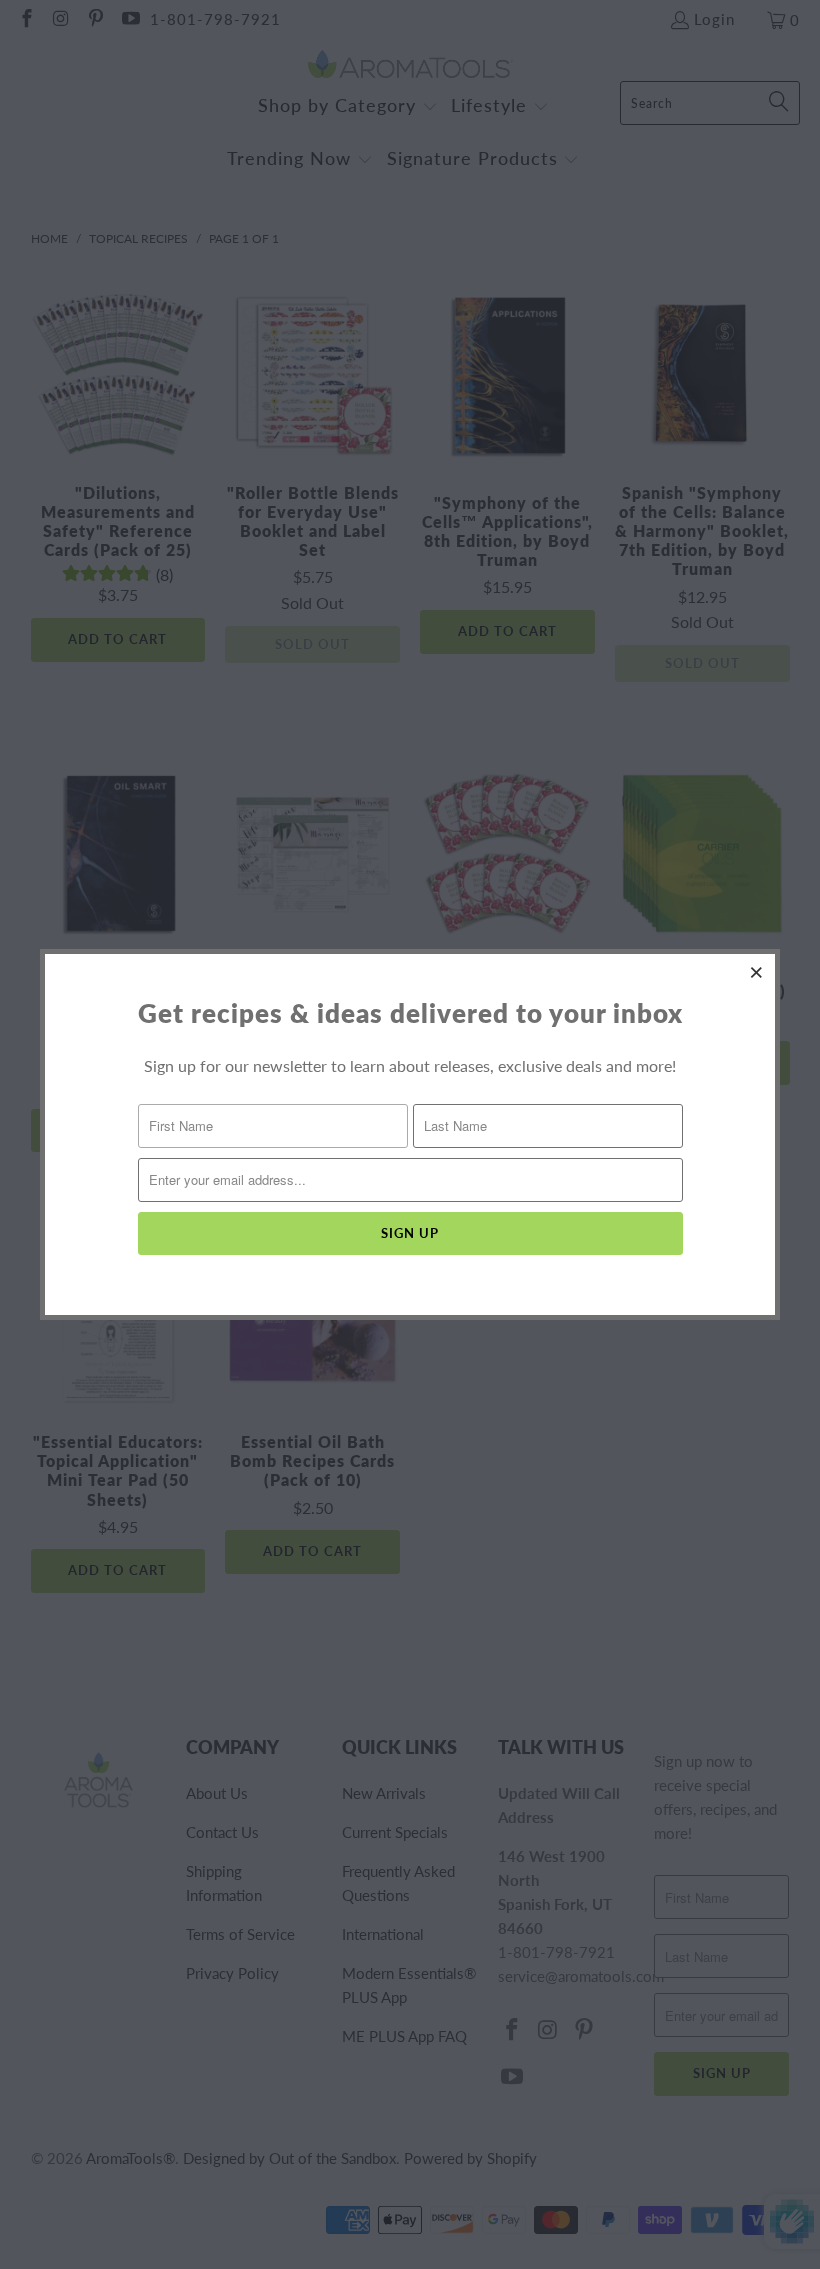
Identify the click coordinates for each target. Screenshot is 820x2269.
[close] (757, 972)
